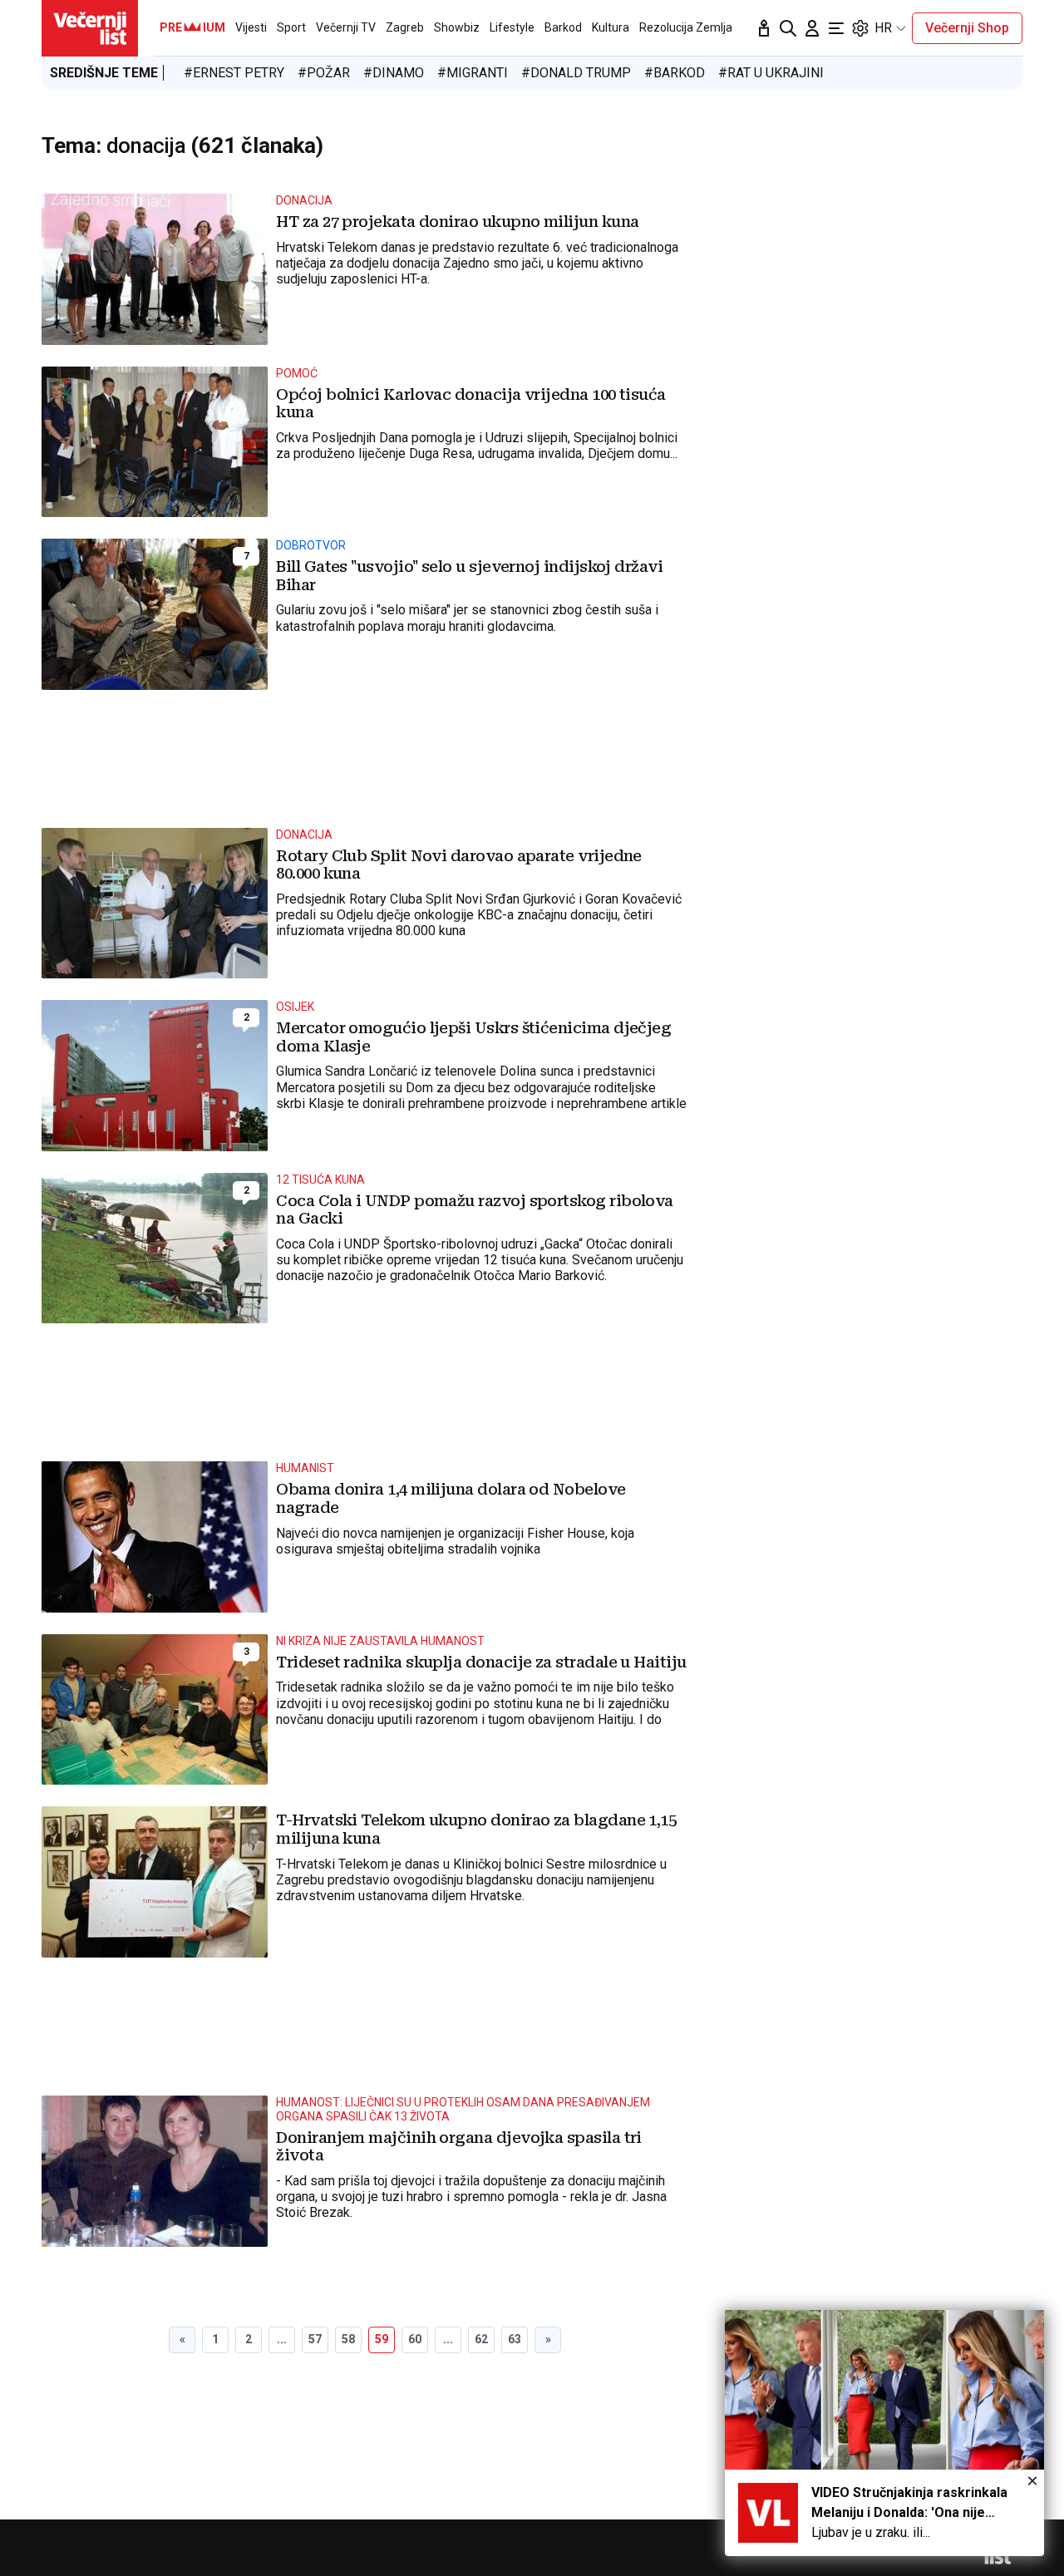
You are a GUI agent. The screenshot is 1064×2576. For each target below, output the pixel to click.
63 (515, 2339)
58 (348, 2339)
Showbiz (457, 27)
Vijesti (251, 27)
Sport (291, 27)
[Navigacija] (836, 28)
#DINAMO (394, 73)
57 (315, 2339)
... (282, 2339)
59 (382, 2339)
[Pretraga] (788, 28)
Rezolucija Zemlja (686, 27)
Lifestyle (512, 27)
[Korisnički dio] (812, 28)
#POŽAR (324, 73)
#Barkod (675, 73)
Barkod (563, 27)
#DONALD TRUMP (576, 73)
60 (415, 2339)
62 (481, 2339)
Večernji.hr (90, 28)
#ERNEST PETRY (234, 73)
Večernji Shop (967, 28)
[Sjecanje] (764, 28)
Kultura (611, 27)
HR (883, 28)
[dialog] (884, 2433)
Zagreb (405, 27)
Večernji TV (346, 27)
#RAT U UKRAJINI (771, 73)
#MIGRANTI (473, 73)
